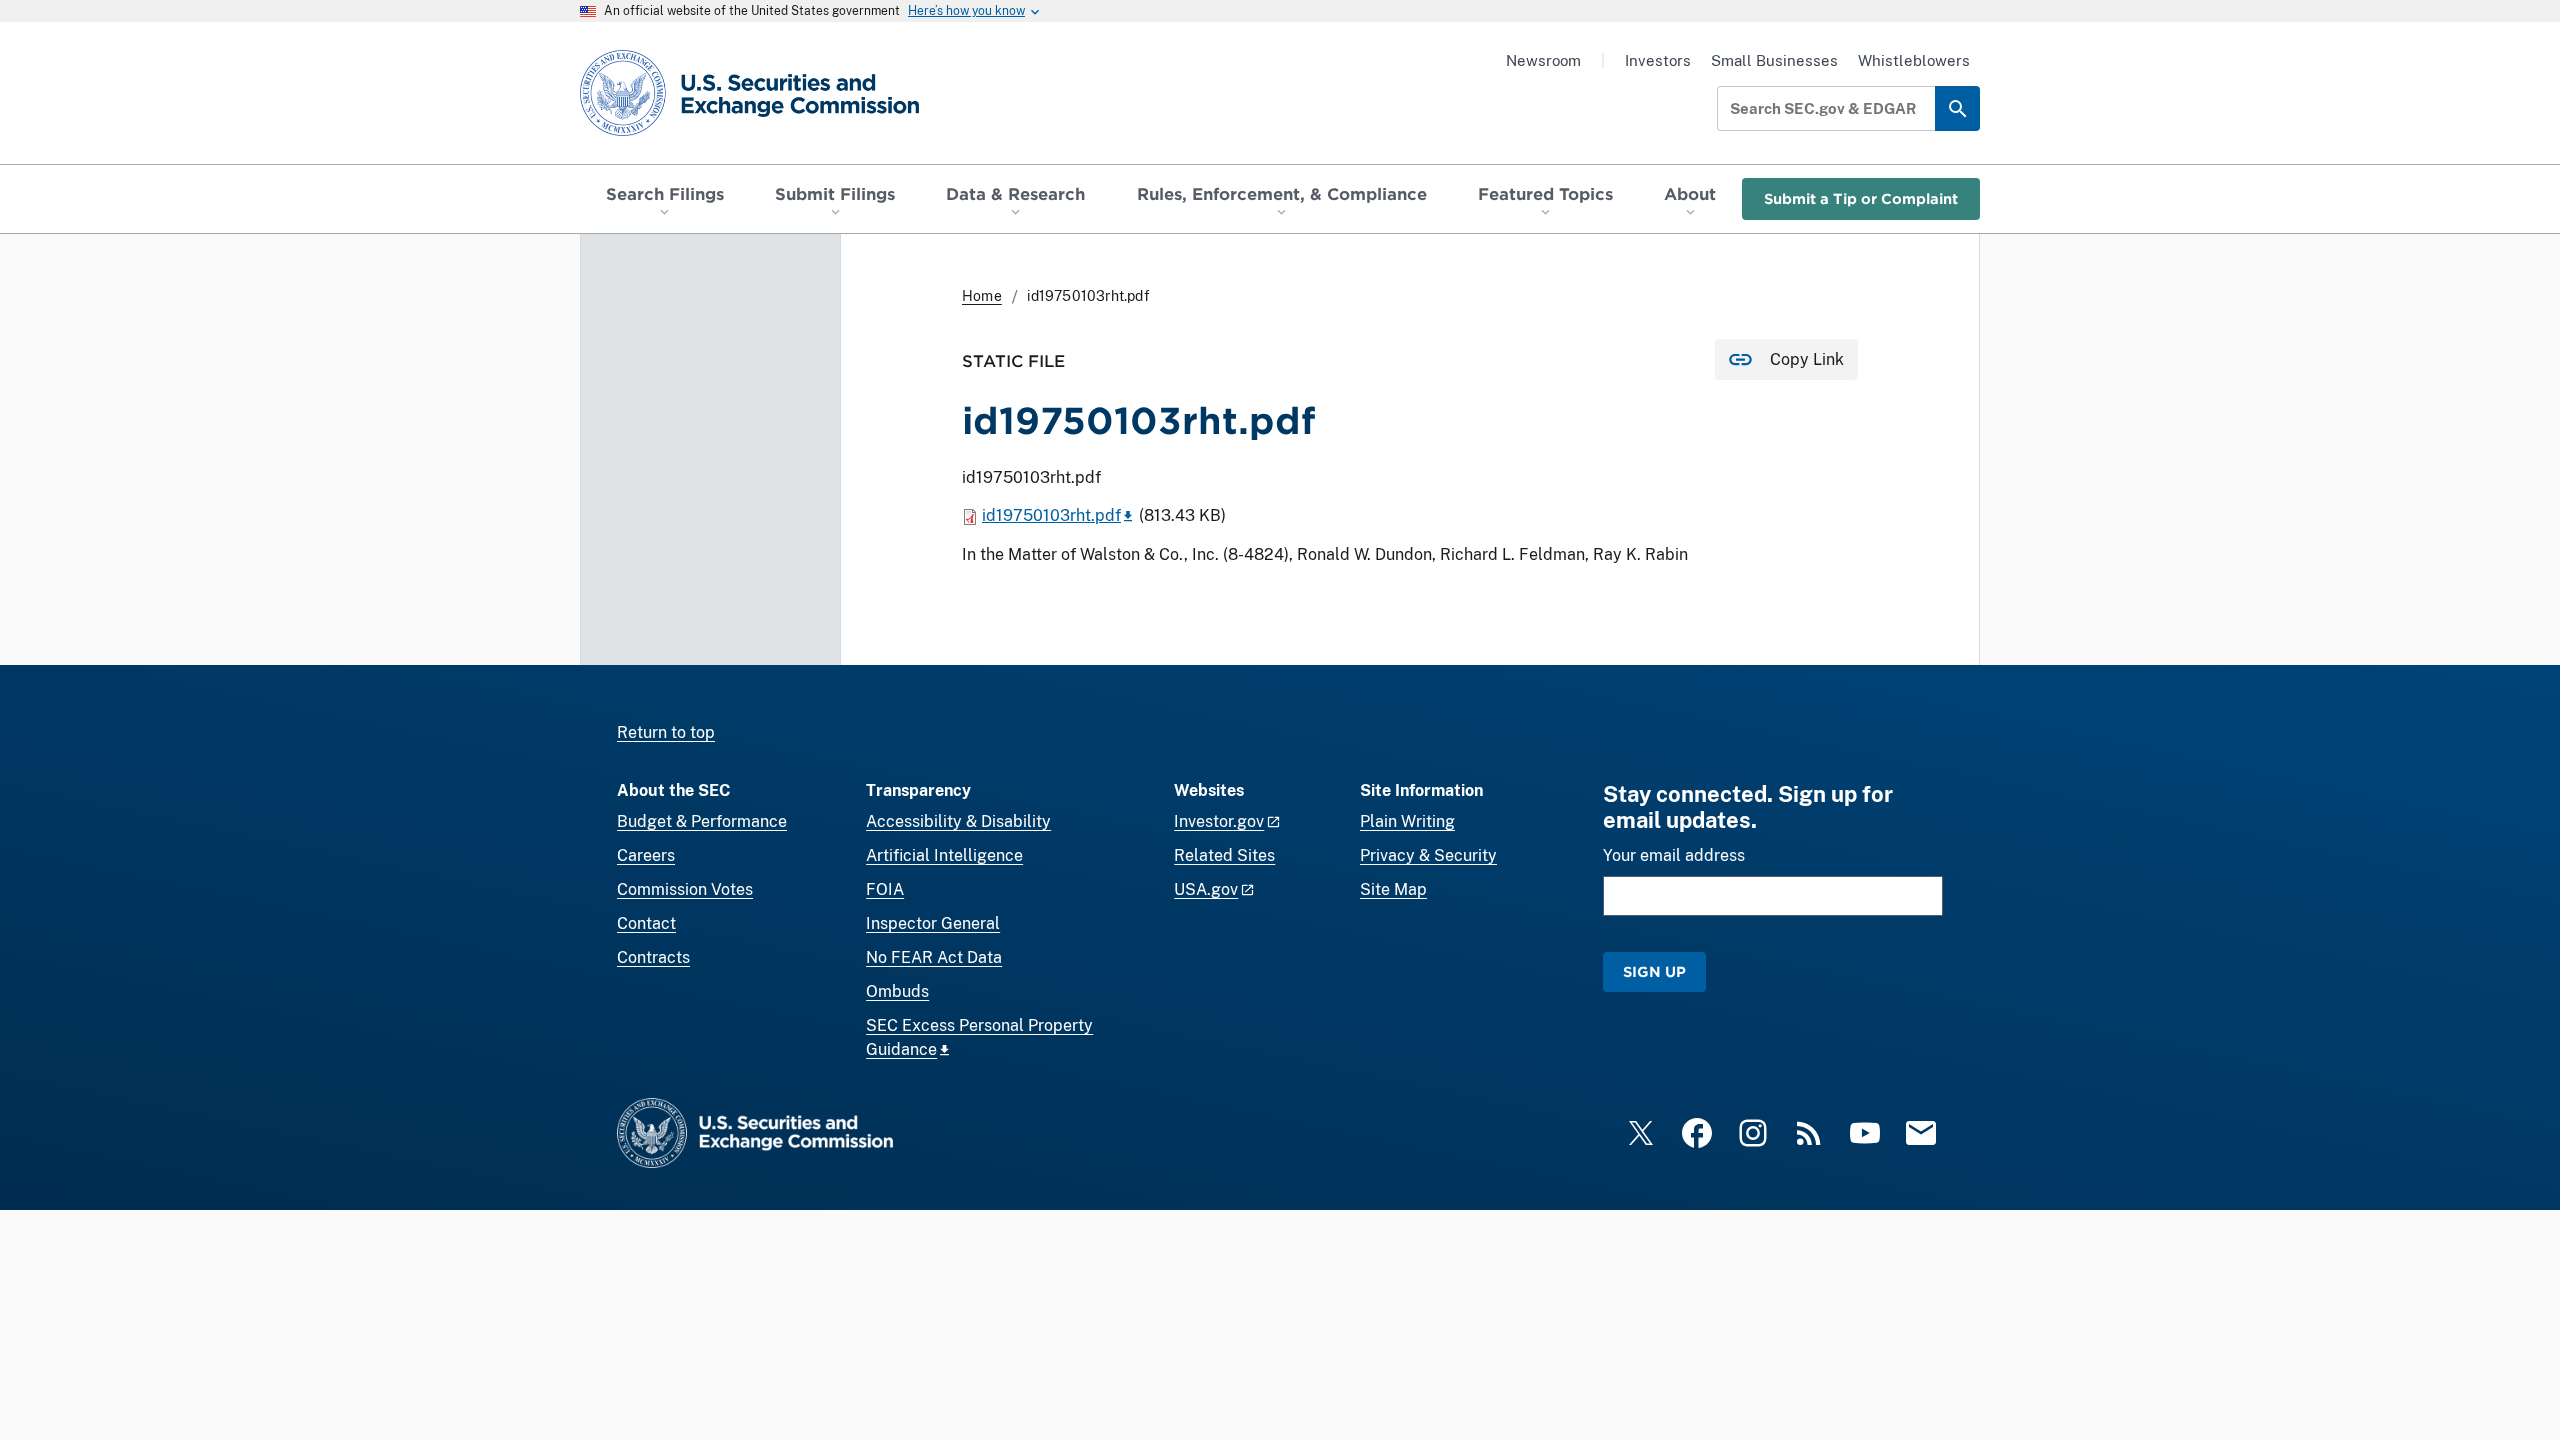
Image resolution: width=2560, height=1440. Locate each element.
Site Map (1393, 889)
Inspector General (933, 923)
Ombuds (897, 991)
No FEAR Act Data (934, 957)
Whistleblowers (1914, 60)
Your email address (1674, 855)
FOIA (885, 889)
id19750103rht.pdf (1051, 515)
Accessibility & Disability (958, 821)
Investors (1658, 60)
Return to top (666, 732)
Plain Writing (1407, 821)
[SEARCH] (1957, 108)
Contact (646, 923)
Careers (646, 855)
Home (982, 296)
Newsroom (1543, 60)
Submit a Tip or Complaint (1861, 198)
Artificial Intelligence (944, 855)
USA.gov (1206, 889)
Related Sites (1224, 855)
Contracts (653, 957)
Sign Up (1654, 971)
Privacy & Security (1428, 855)
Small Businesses (1774, 60)
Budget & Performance (702, 821)
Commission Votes (685, 889)
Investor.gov (1219, 821)
